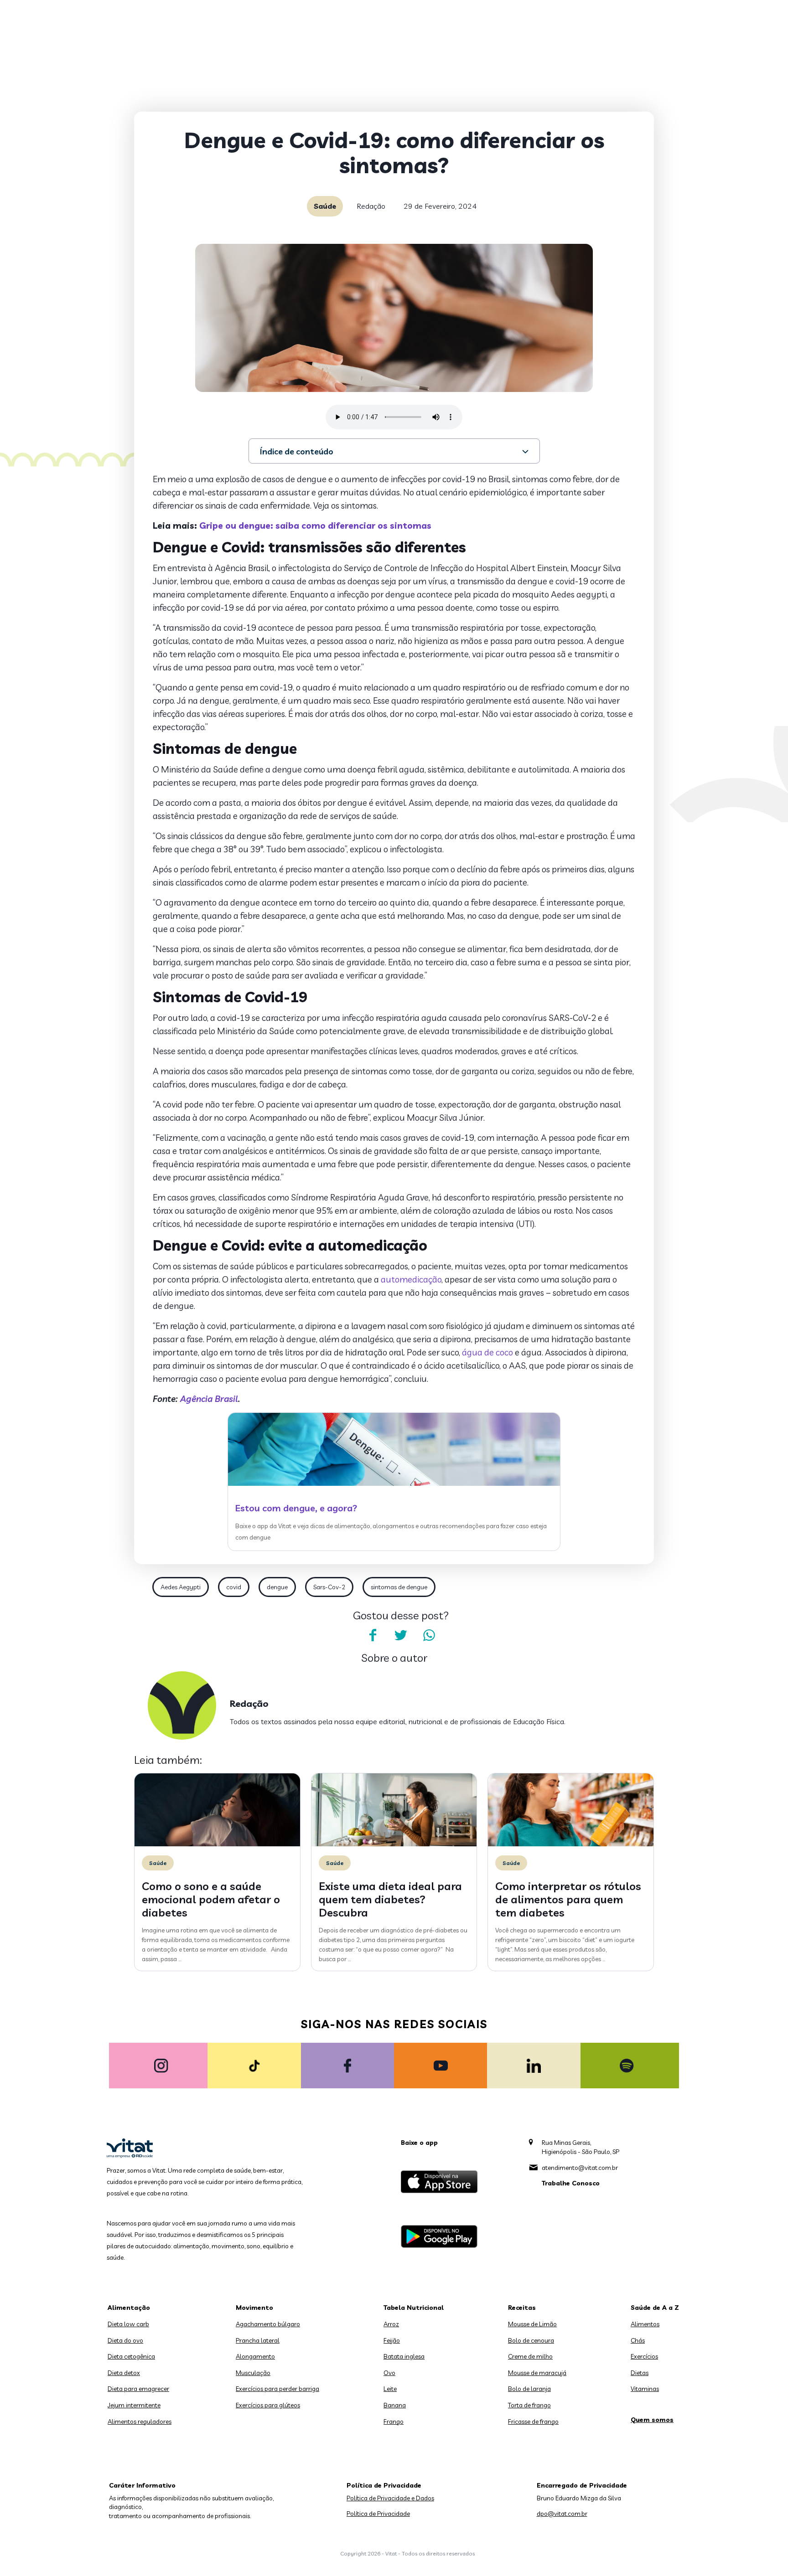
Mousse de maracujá (537, 2373)
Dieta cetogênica (131, 2356)
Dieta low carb (128, 2324)
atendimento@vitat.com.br (580, 2168)
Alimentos (645, 2324)
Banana (395, 2405)
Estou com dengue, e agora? (296, 1508)
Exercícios (644, 2356)
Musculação (253, 2373)
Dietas (640, 2373)
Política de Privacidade (378, 2514)
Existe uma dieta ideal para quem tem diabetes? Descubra (390, 1899)
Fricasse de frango (533, 2421)
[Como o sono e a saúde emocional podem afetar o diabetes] (217, 1844)
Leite (390, 2389)
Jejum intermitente (134, 2405)
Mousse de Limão (532, 2324)
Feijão (392, 2340)
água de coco (487, 1352)
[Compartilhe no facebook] (373, 1635)
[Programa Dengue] (394, 1484)
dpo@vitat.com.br (562, 2514)
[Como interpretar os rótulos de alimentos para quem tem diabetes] (571, 1844)
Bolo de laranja (529, 2389)
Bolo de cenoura (531, 2340)
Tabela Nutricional (414, 2308)
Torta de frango (529, 2405)
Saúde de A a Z (655, 2308)
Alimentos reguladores (140, 2421)
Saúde (325, 206)
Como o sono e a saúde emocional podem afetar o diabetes (211, 1899)
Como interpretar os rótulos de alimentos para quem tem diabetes (568, 1899)
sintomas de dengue (399, 1587)
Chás (638, 2340)
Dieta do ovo (125, 2340)
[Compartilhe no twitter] (401, 1635)
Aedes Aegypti (181, 1587)
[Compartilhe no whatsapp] (429, 1635)
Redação (371, 206)
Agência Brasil (209, 1399)
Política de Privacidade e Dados (390, 2498)
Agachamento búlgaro (268, 2324)
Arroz (391, 2324)
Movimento (254, 2308)
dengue (277, 1587)
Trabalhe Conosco (571, 2183)
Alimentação (129, 2308)
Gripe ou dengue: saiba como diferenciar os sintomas (315, 526)
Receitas (522, 2308)
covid (234, 1587)
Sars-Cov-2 (329, 1587)
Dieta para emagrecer (138, 2389)
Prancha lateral (258, 2340)
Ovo (389, 2373)
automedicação (411, 1279)
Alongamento (255, 2356)
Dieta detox (124, 2373)
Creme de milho (530, 2356)
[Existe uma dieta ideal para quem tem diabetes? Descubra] (394, 1844)
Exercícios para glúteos (268, 2405)
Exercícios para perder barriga (277, 2389)
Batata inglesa (404, 2356)
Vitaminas (645, 2389)
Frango (394, 2421)
